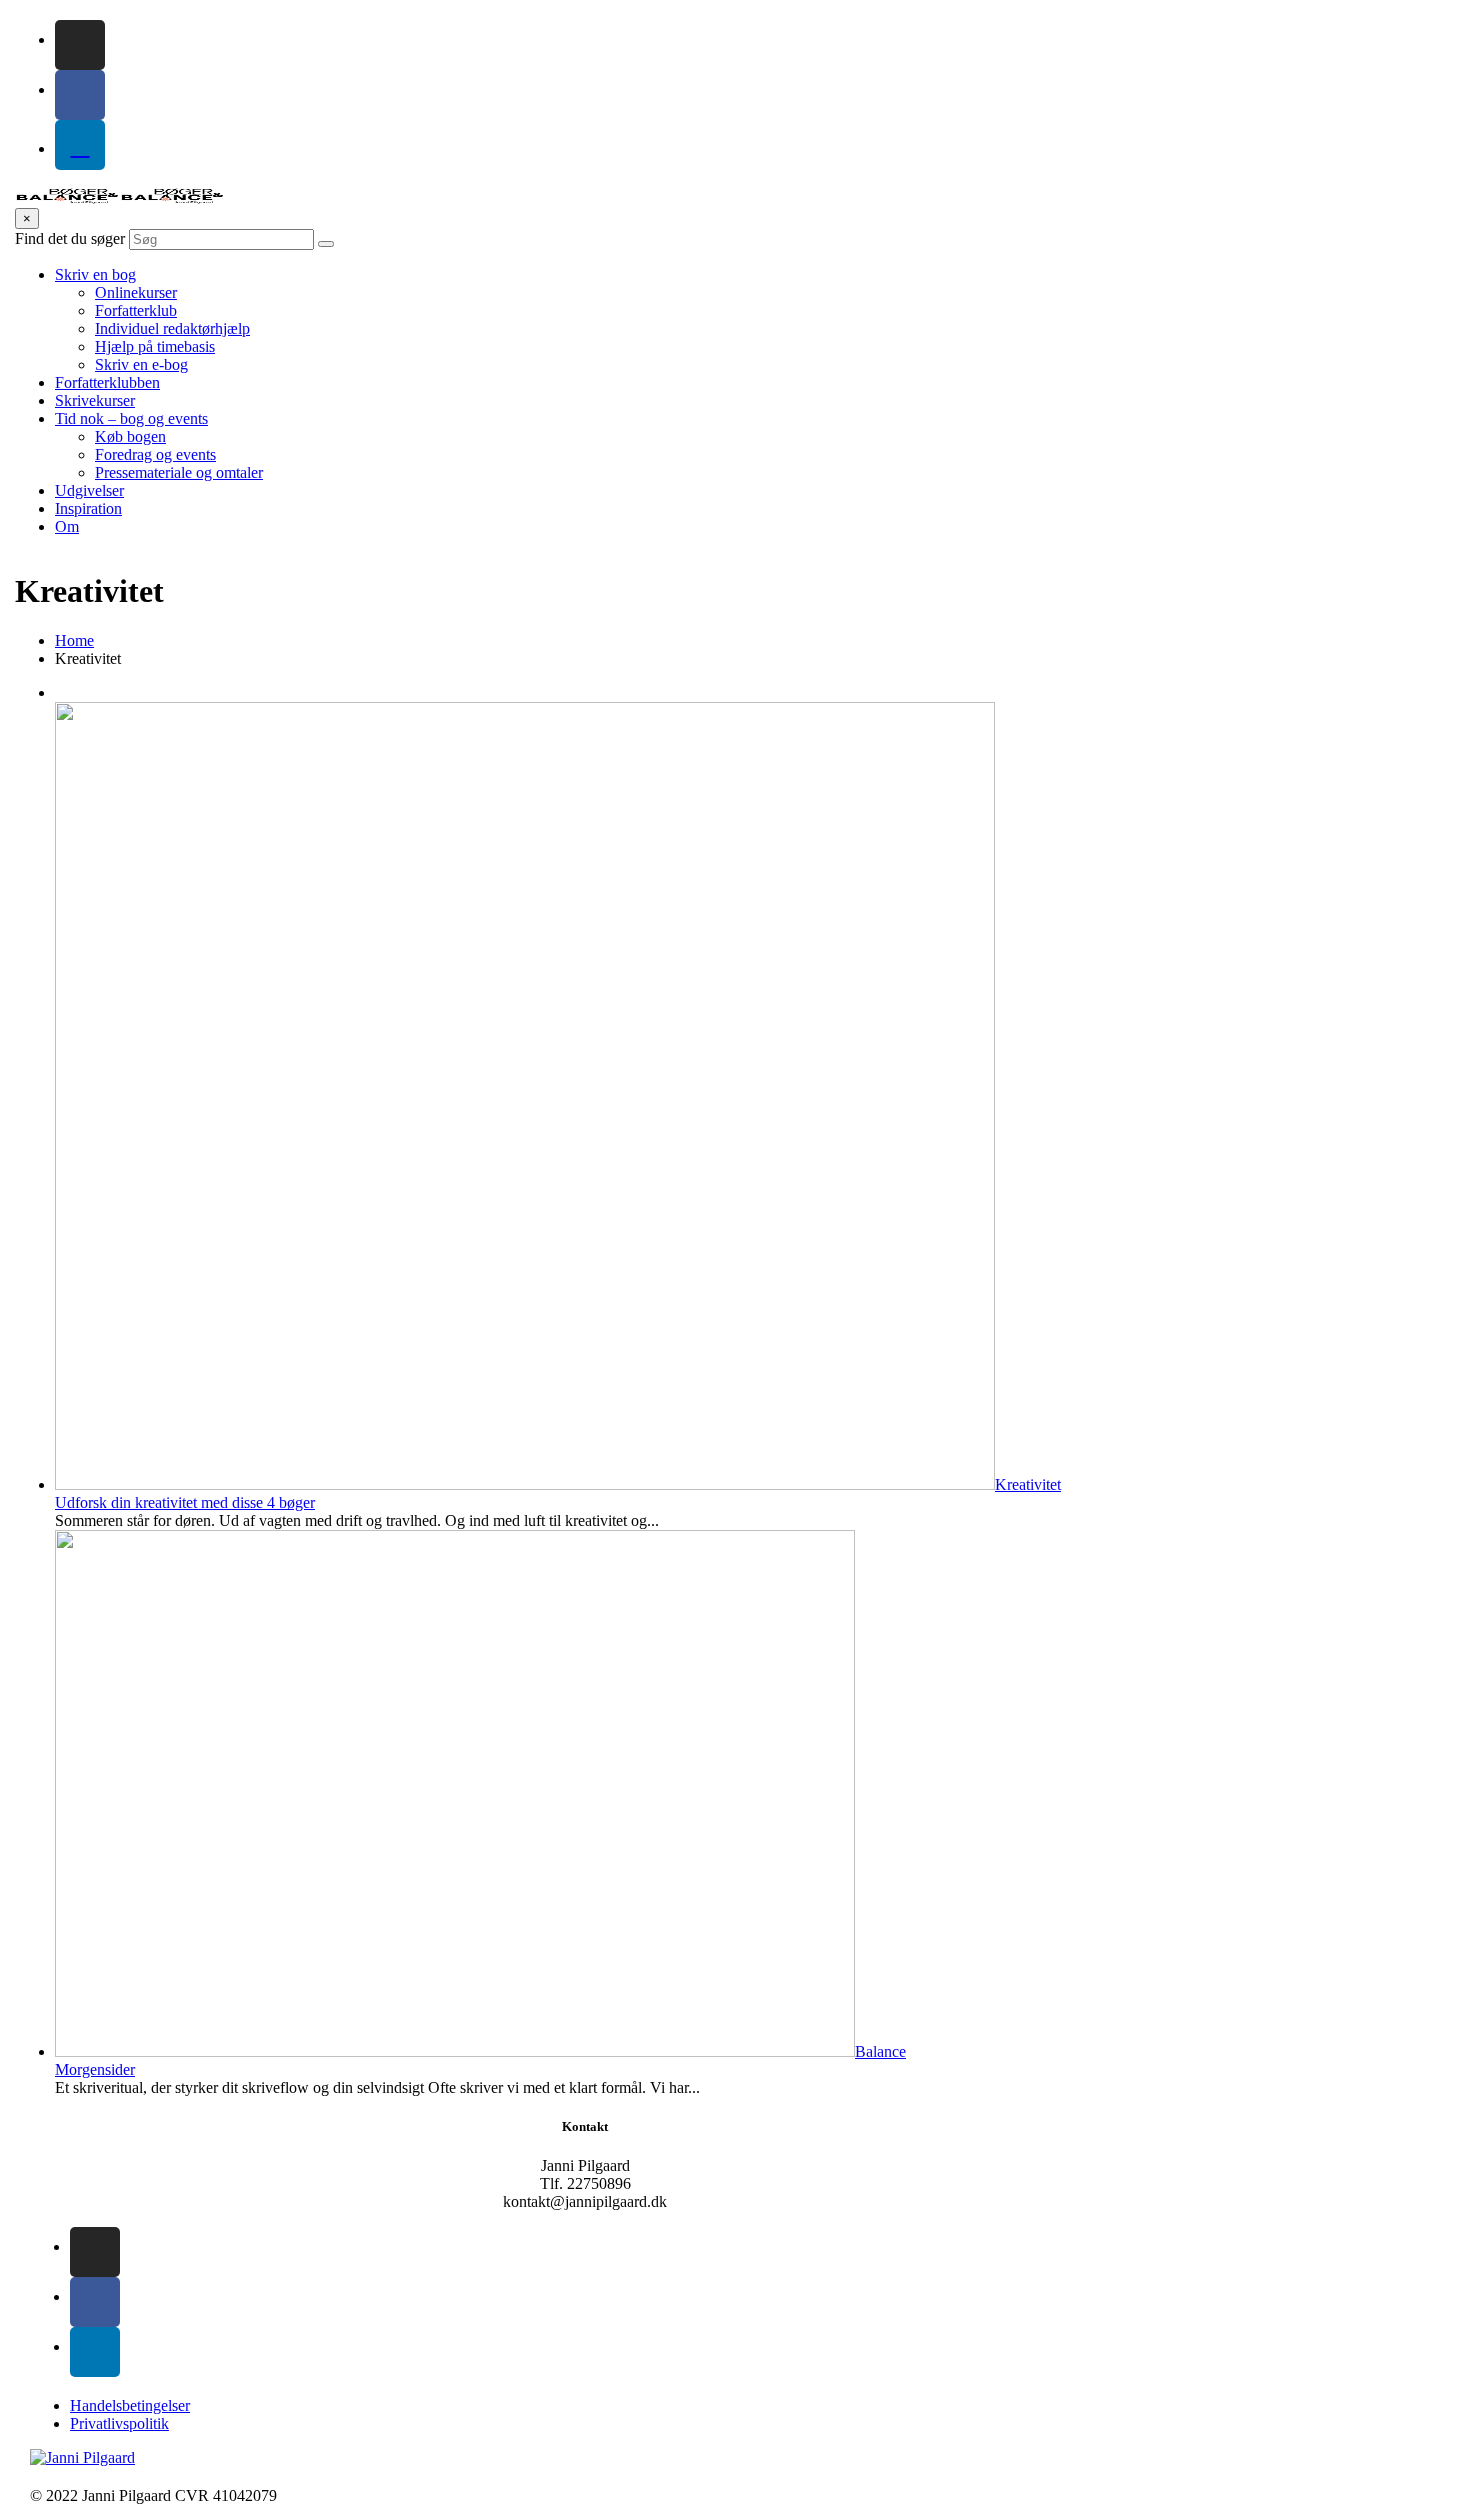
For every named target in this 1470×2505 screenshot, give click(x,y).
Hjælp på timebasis (155, 346)
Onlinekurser (136, 292)
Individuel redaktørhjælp (172, 328)
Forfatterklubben (107, 382)
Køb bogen (130, 436)
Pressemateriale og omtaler (179, 472)
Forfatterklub (136, 310)
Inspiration (88, 508)
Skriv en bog (95, 274)
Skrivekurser (95, 400)
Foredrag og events (155, 454)
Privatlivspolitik (119, 2423)
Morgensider (95, 2069)
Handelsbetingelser (130, 2405)
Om (67, 526)
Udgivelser (89, 490)
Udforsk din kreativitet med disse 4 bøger (185, 1502)
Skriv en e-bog (141, 364)
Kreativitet (1028, 1484)
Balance (880, 2051)
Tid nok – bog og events (131, 418)
